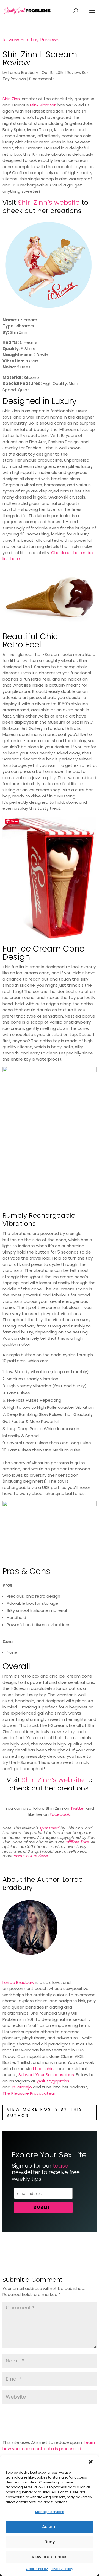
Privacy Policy (62, 2569)
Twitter (78, 1808)
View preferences (50, 2557)
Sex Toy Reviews (40, 40)
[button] (91, 2462)
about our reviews (31, 1856)
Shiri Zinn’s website (49, 202)
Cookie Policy (37, 2569)
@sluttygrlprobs (53, 2081)
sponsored (49, 1828)
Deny (50, 2542)
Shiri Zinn (11, 99)
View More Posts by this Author (45, 2112)
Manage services (50, 2512)
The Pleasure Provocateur (29, 2093)
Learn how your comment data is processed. (49, 2445)
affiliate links (77, 1842)
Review (11, 40)
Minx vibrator (43, 105)
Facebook (60, 1814)
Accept (50, 2527)
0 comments (42, 79)
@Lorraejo (22, 2087)
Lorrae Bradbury (23, 73)
